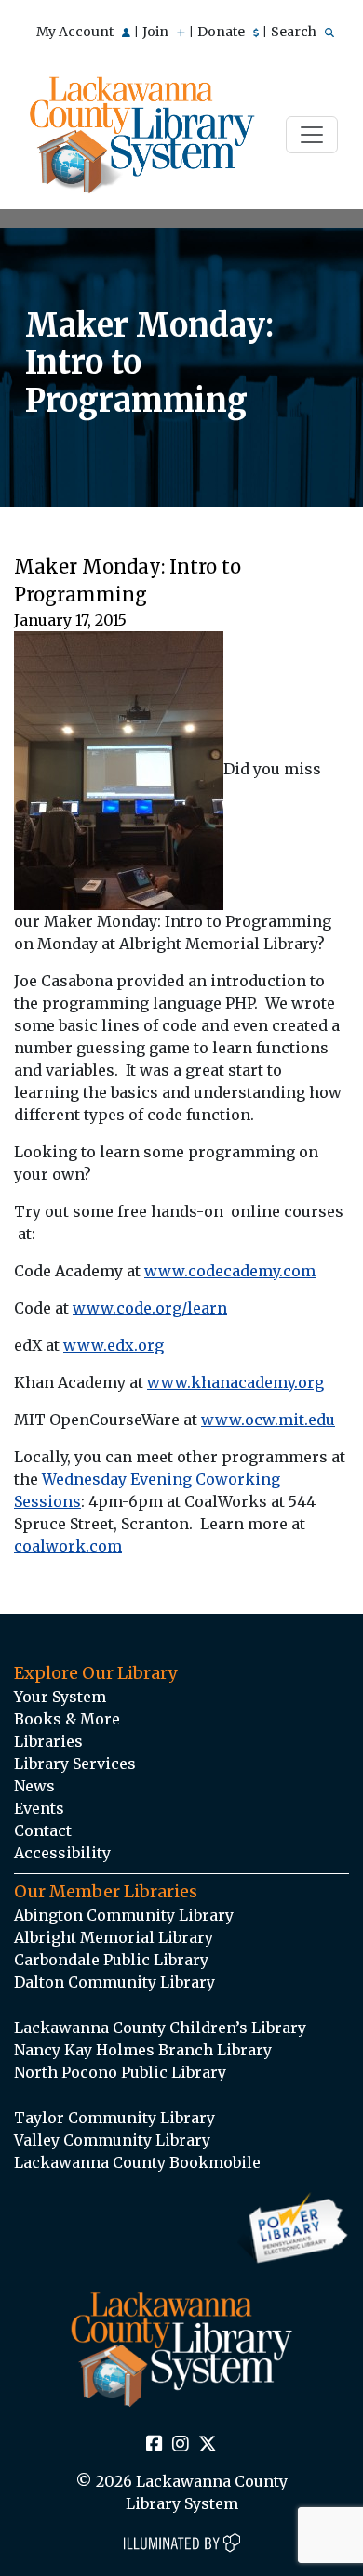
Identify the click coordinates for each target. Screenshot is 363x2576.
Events (39, 1808)
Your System (60, 1697)
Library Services (75, 1764)
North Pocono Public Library (120, 2072)
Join (157, 32)
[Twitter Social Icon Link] (208, 2445)
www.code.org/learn (150, 1308)
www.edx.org (114, 1345)
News (34, 1786)
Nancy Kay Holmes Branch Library (143, 2050)
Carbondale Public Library (111, 1960)
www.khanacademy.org (235, 1382)
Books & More (67, 1719)
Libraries (48, 1741)
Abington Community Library (124, 1915)
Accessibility (62, 1853)
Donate (222, 32)
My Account (76, 32)
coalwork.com (68, 1546)
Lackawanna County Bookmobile (137, 2162)
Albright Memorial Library (114, 1937)
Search (295, 32)
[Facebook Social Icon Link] (155, 2445)
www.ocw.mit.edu (268, 1420)
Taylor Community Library (114, 2118)
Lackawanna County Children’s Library (160, 2028)
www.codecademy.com (230, 1271)
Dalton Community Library (114, 1982)
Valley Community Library (112, 2140)
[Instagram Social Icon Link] (181, 2445)
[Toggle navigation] (312, 135)
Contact (43, 1830)
